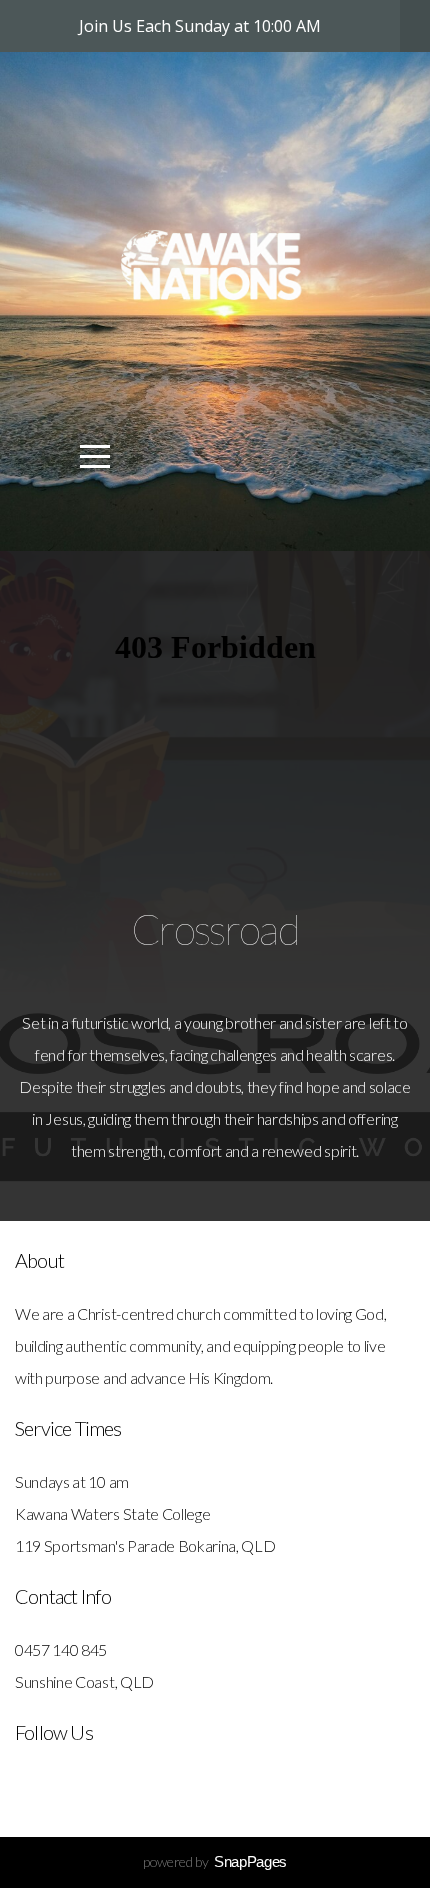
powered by (215, 1861)
